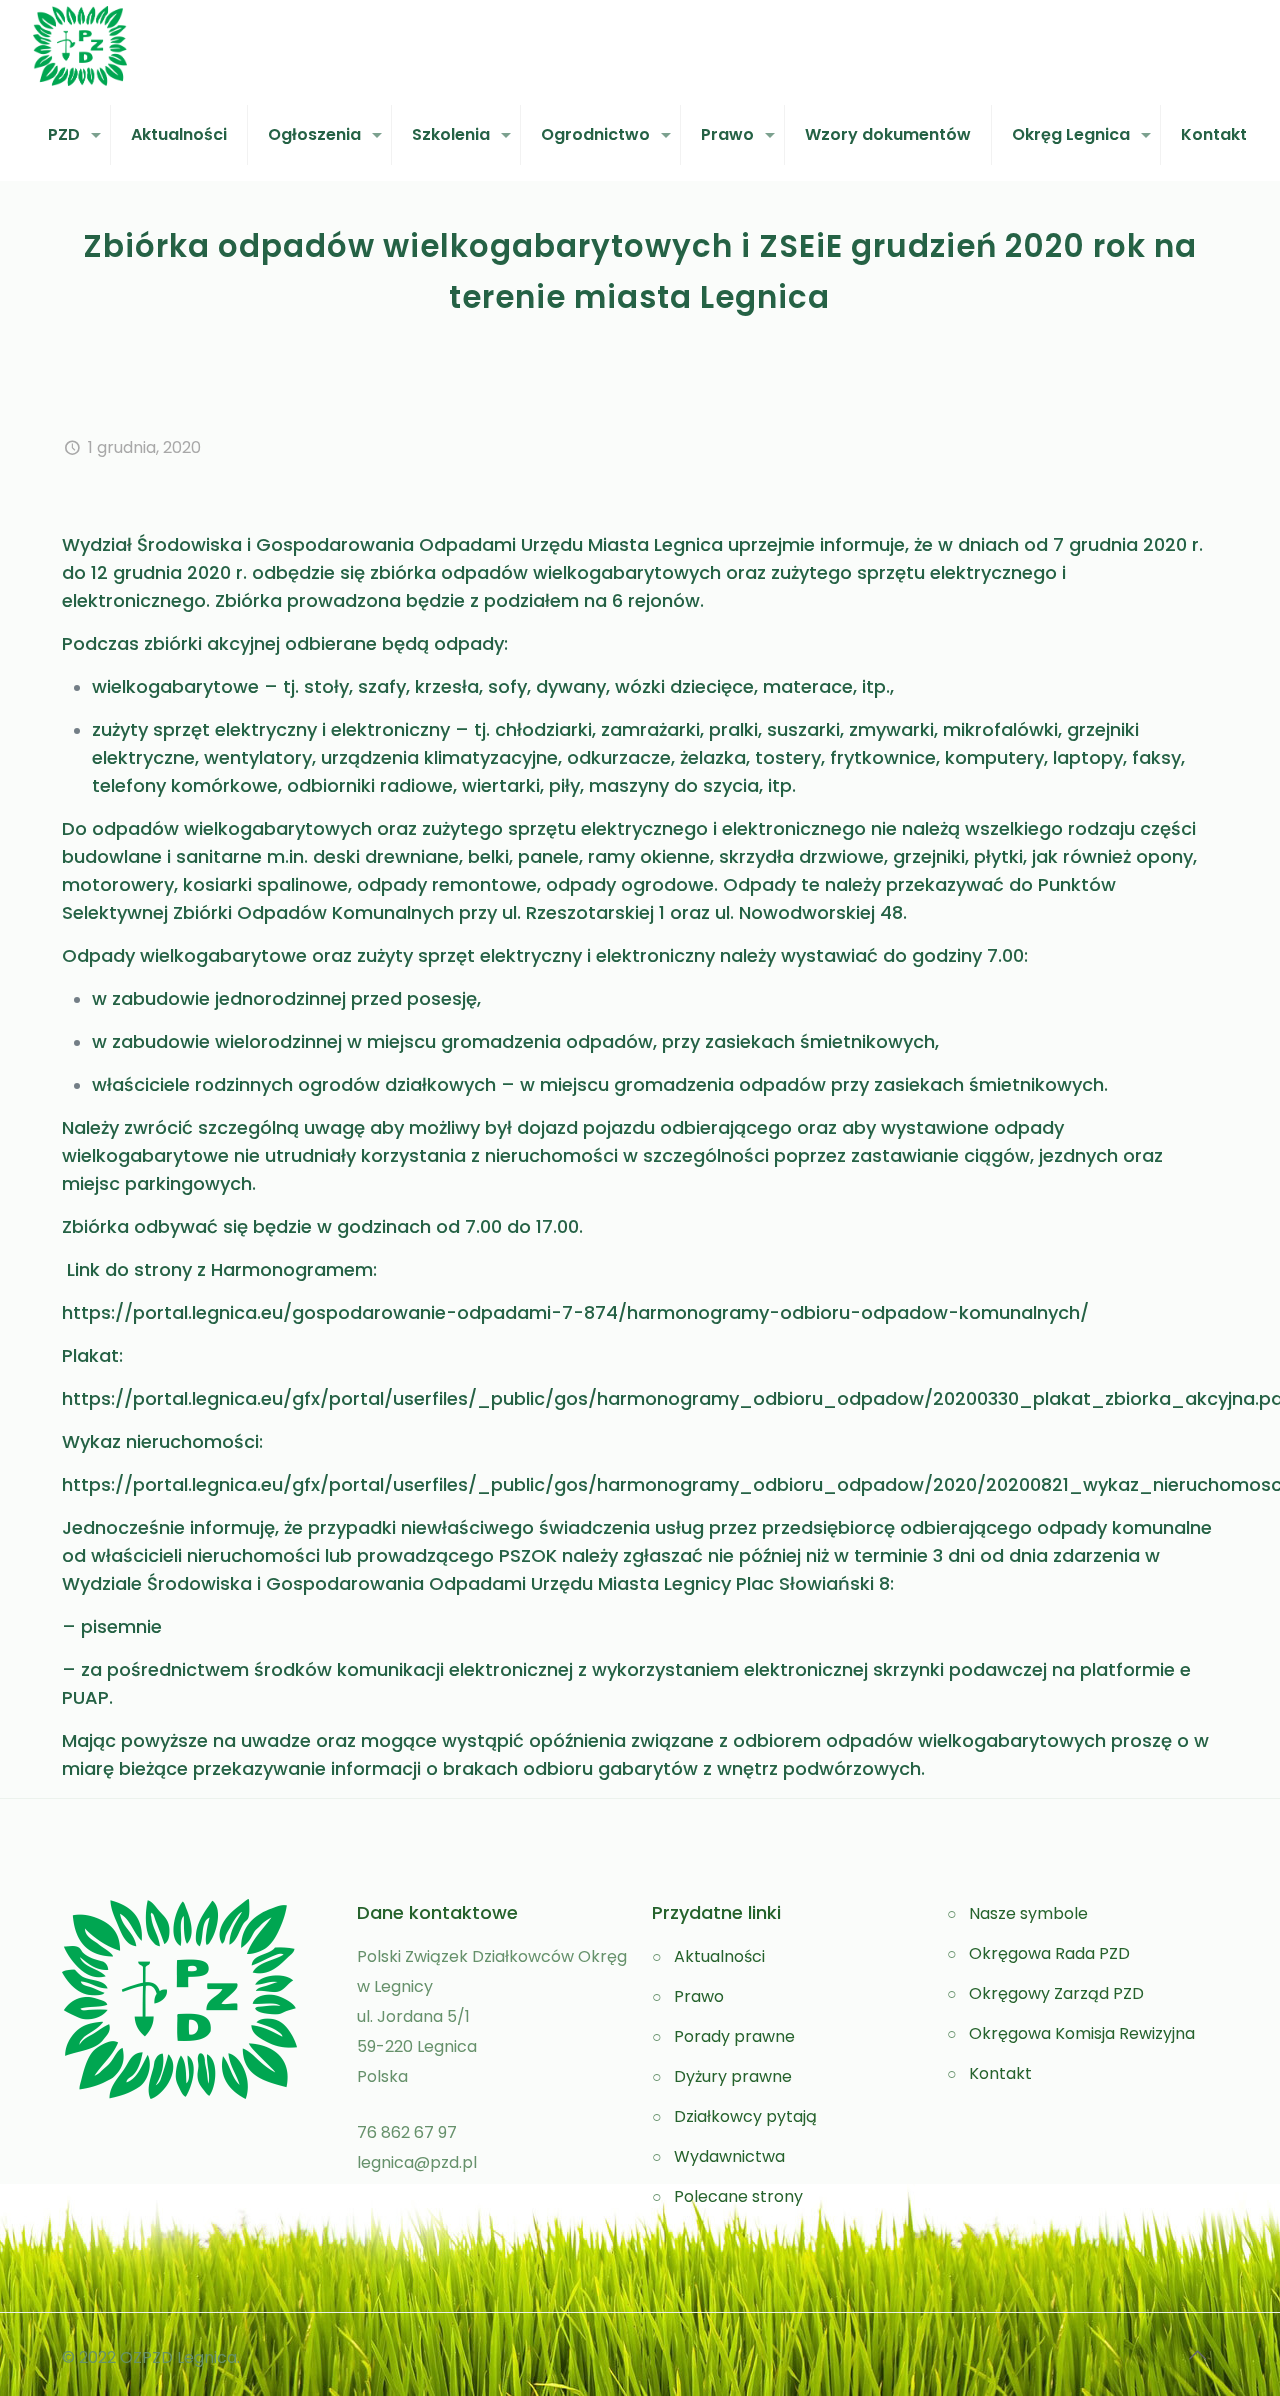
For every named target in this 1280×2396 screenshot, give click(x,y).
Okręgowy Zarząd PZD (1056, 1993)
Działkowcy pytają (745, 2116)
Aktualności (719, 1956)
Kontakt (1000, 2073)
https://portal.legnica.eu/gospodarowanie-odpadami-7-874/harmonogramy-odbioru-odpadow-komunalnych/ (575, 1312)
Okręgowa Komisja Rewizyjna (1082, 2033)
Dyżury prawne (733, 2076)
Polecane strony (738, 2196)
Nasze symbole (1028, 1913)
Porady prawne (734, 2036)
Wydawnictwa (729, 2156)
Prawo (699, 1996)
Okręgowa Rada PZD (1049, 1953)
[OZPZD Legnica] (80, 45)
